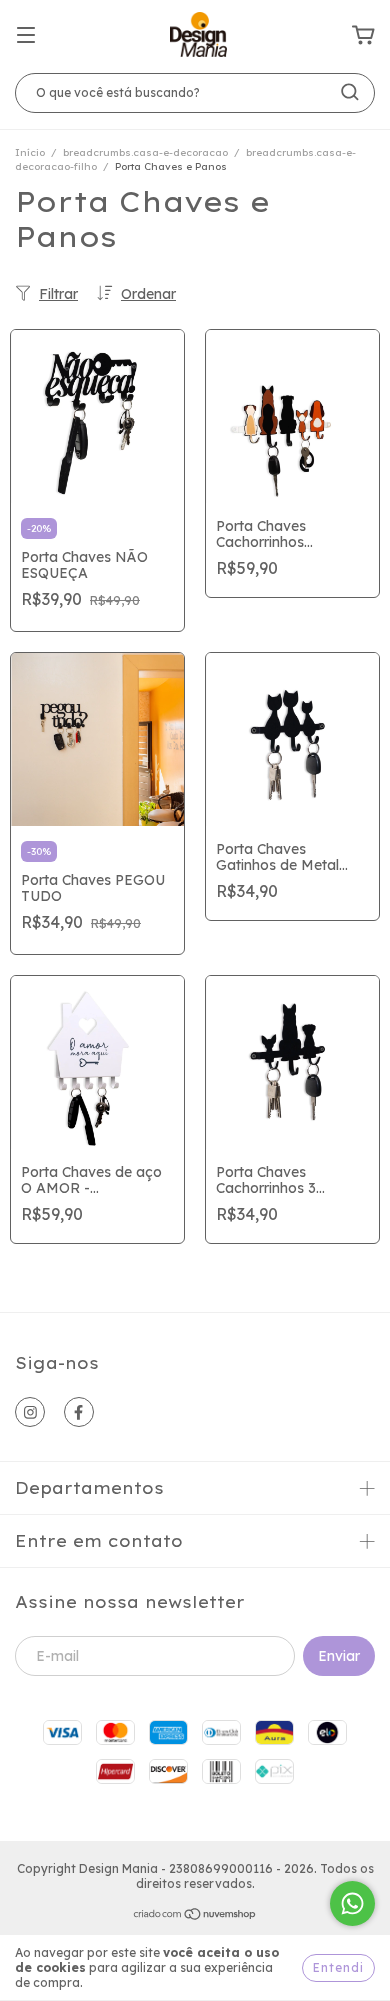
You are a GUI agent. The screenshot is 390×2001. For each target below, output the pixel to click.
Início (30, 152)
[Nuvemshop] (195, 1916)
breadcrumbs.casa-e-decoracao (145, 152)
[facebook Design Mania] (79, 1412)
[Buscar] (350, 92)
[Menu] (26, 36)
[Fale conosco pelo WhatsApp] (352, 1903)
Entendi (338, 1967)
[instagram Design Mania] (30, 1412)
